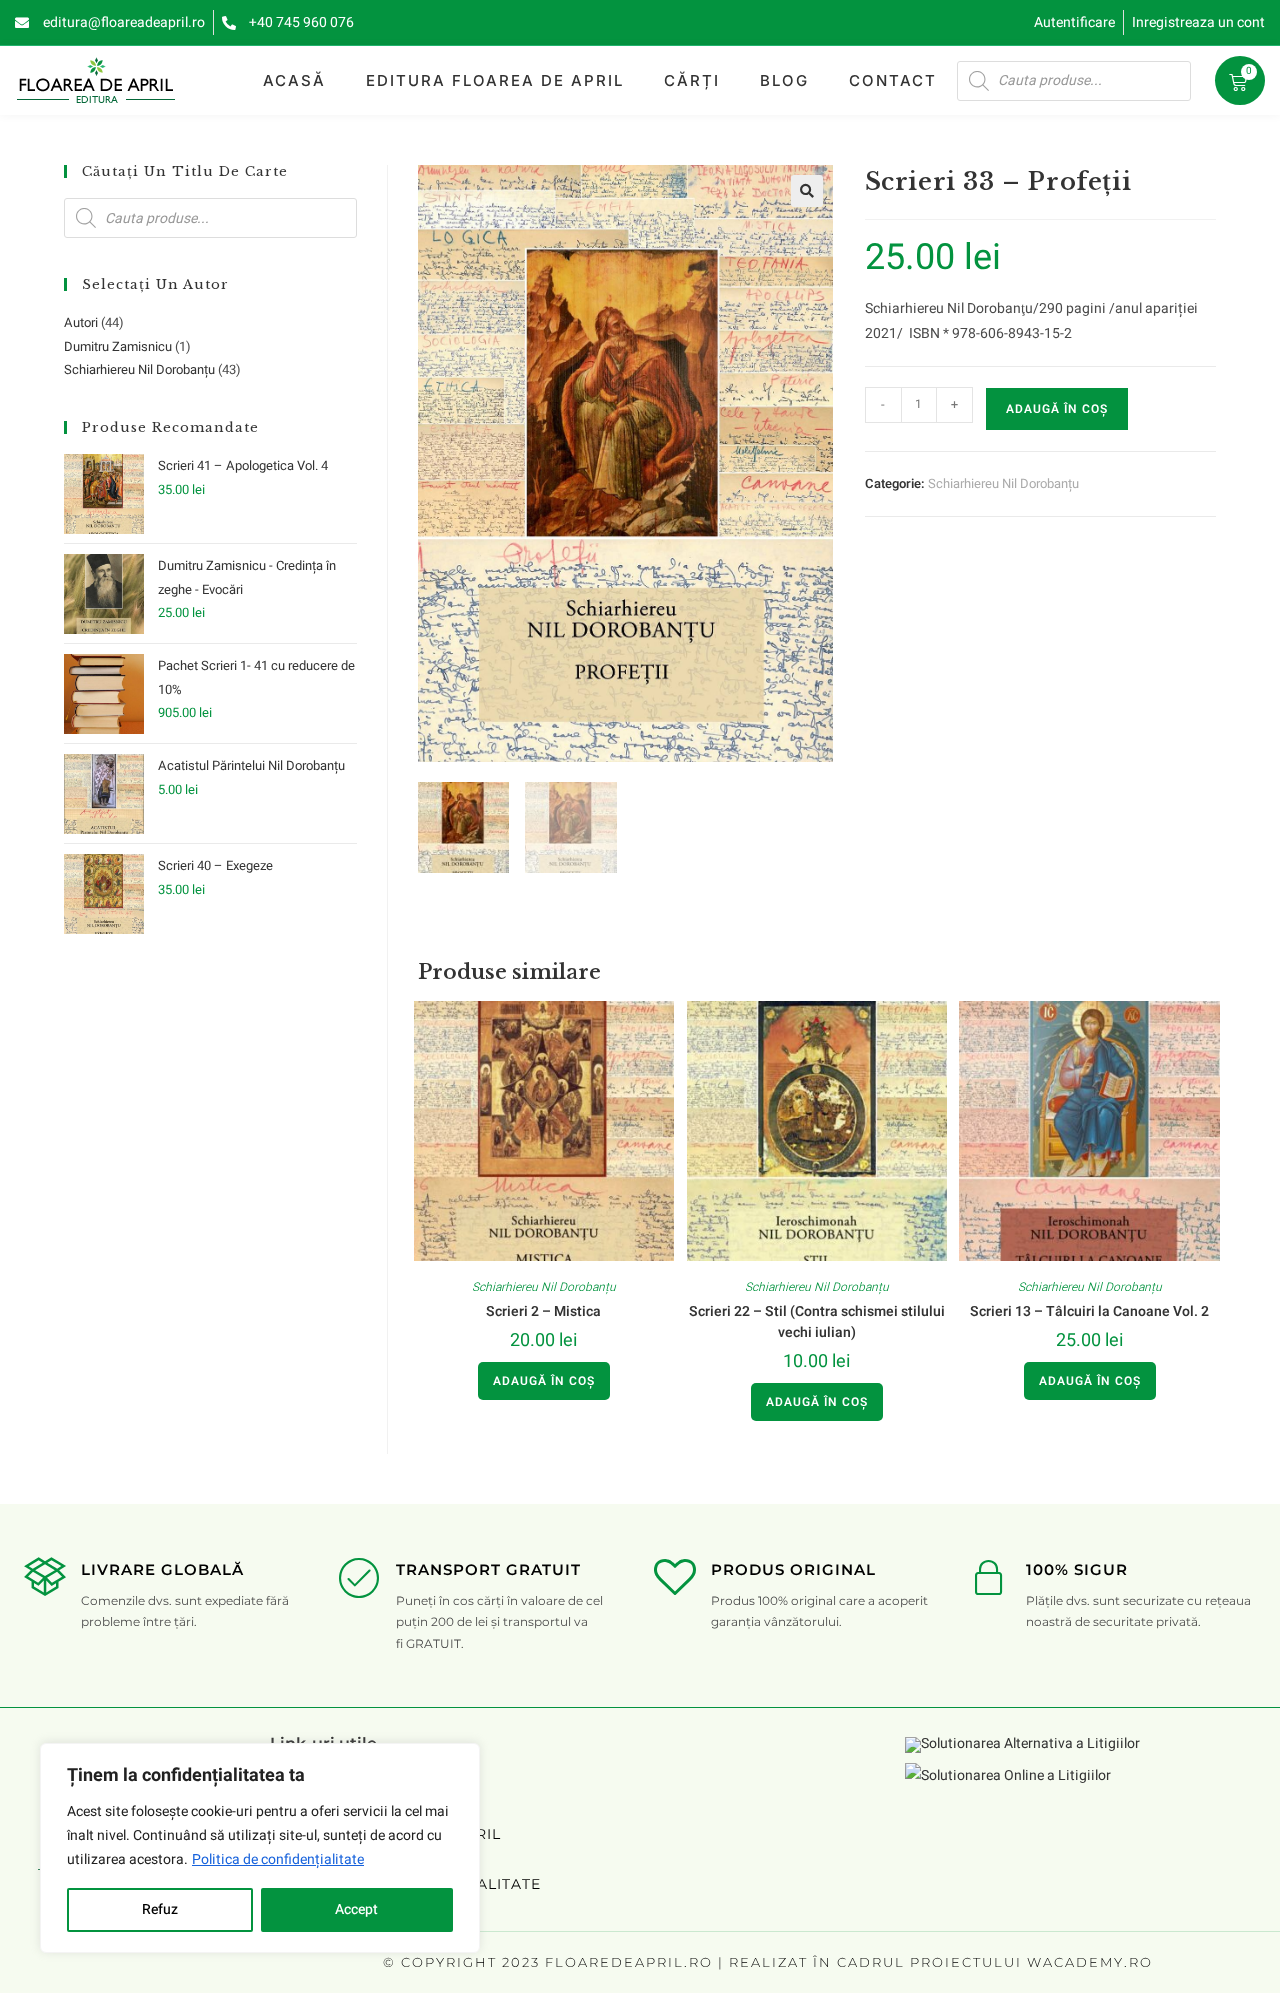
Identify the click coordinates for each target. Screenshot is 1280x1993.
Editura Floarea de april (495, 80)
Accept (356, 1909)
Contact (893, 80)
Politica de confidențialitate (278, 1859)
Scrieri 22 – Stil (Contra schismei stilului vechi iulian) (817, 1322)
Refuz (160, 1909)
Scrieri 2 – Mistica (543, 1311)
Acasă (294, 80)
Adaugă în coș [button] (544, 1381)
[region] (260, 1848)
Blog (784, 80)
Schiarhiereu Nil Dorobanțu (1003, 483)
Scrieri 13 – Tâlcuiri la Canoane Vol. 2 (1089, 1311)
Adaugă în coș (1057, 409)
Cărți (692, 80)
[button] (807, 191)
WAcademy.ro (1090, 1962)
